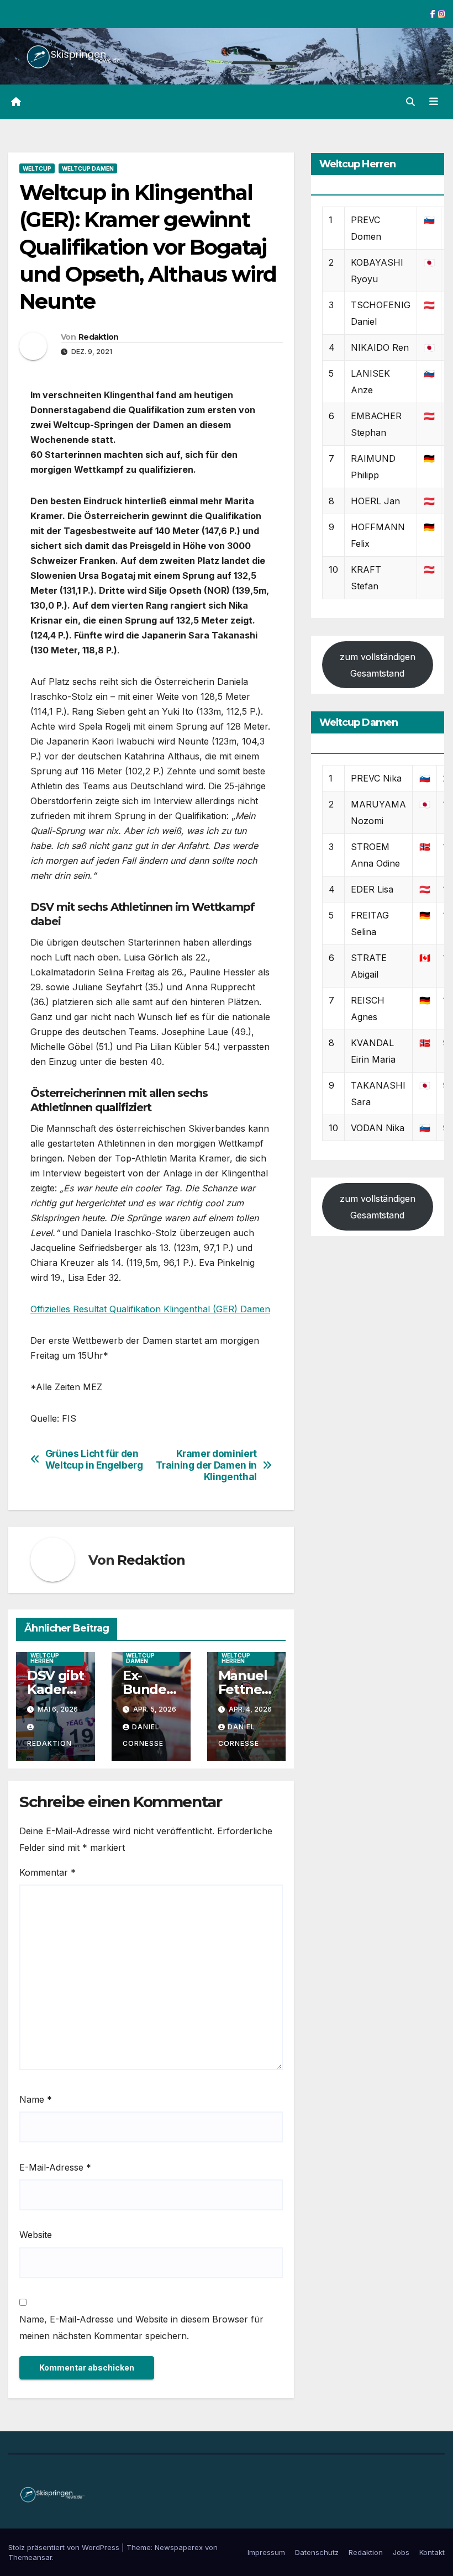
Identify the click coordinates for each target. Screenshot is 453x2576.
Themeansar (30, 2557)
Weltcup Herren (45, 1658)
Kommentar (48, 1872)
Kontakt (432, 2552)
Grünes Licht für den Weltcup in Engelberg (94, 1459)
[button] (410, 102)
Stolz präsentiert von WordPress (65, 2547)
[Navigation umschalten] (434, 102)
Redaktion (99, 337)
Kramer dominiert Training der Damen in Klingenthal (206, 1465)
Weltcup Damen (88, 168)
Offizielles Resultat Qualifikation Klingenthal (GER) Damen (150, 1309)
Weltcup (37, 168)
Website (36, 2235)
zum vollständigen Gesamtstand (378, 665)
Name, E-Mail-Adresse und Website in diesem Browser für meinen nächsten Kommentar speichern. (141, 2327)
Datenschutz (317, 2552)
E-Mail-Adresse (55, 2167)
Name (36, 2099)
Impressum (266, 2552)
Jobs (401, 2552)
